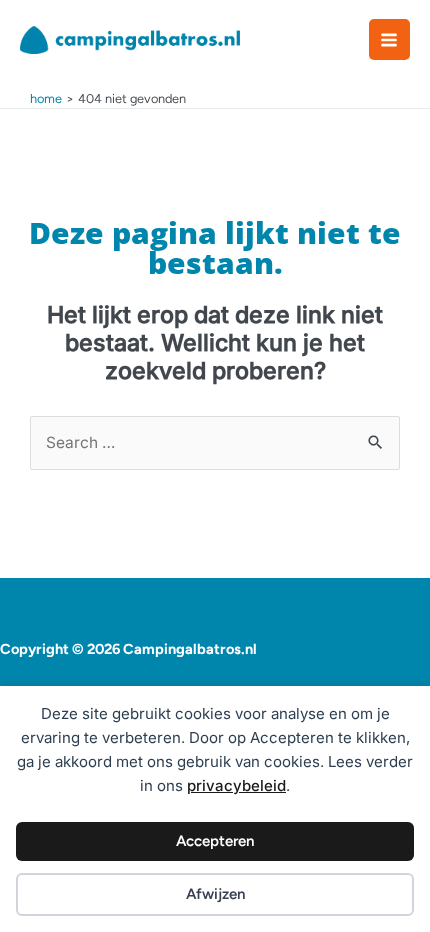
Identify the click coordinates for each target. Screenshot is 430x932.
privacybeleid (236, 785)
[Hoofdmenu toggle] (389, 39)
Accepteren (215, 841)
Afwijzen (215, 894)
